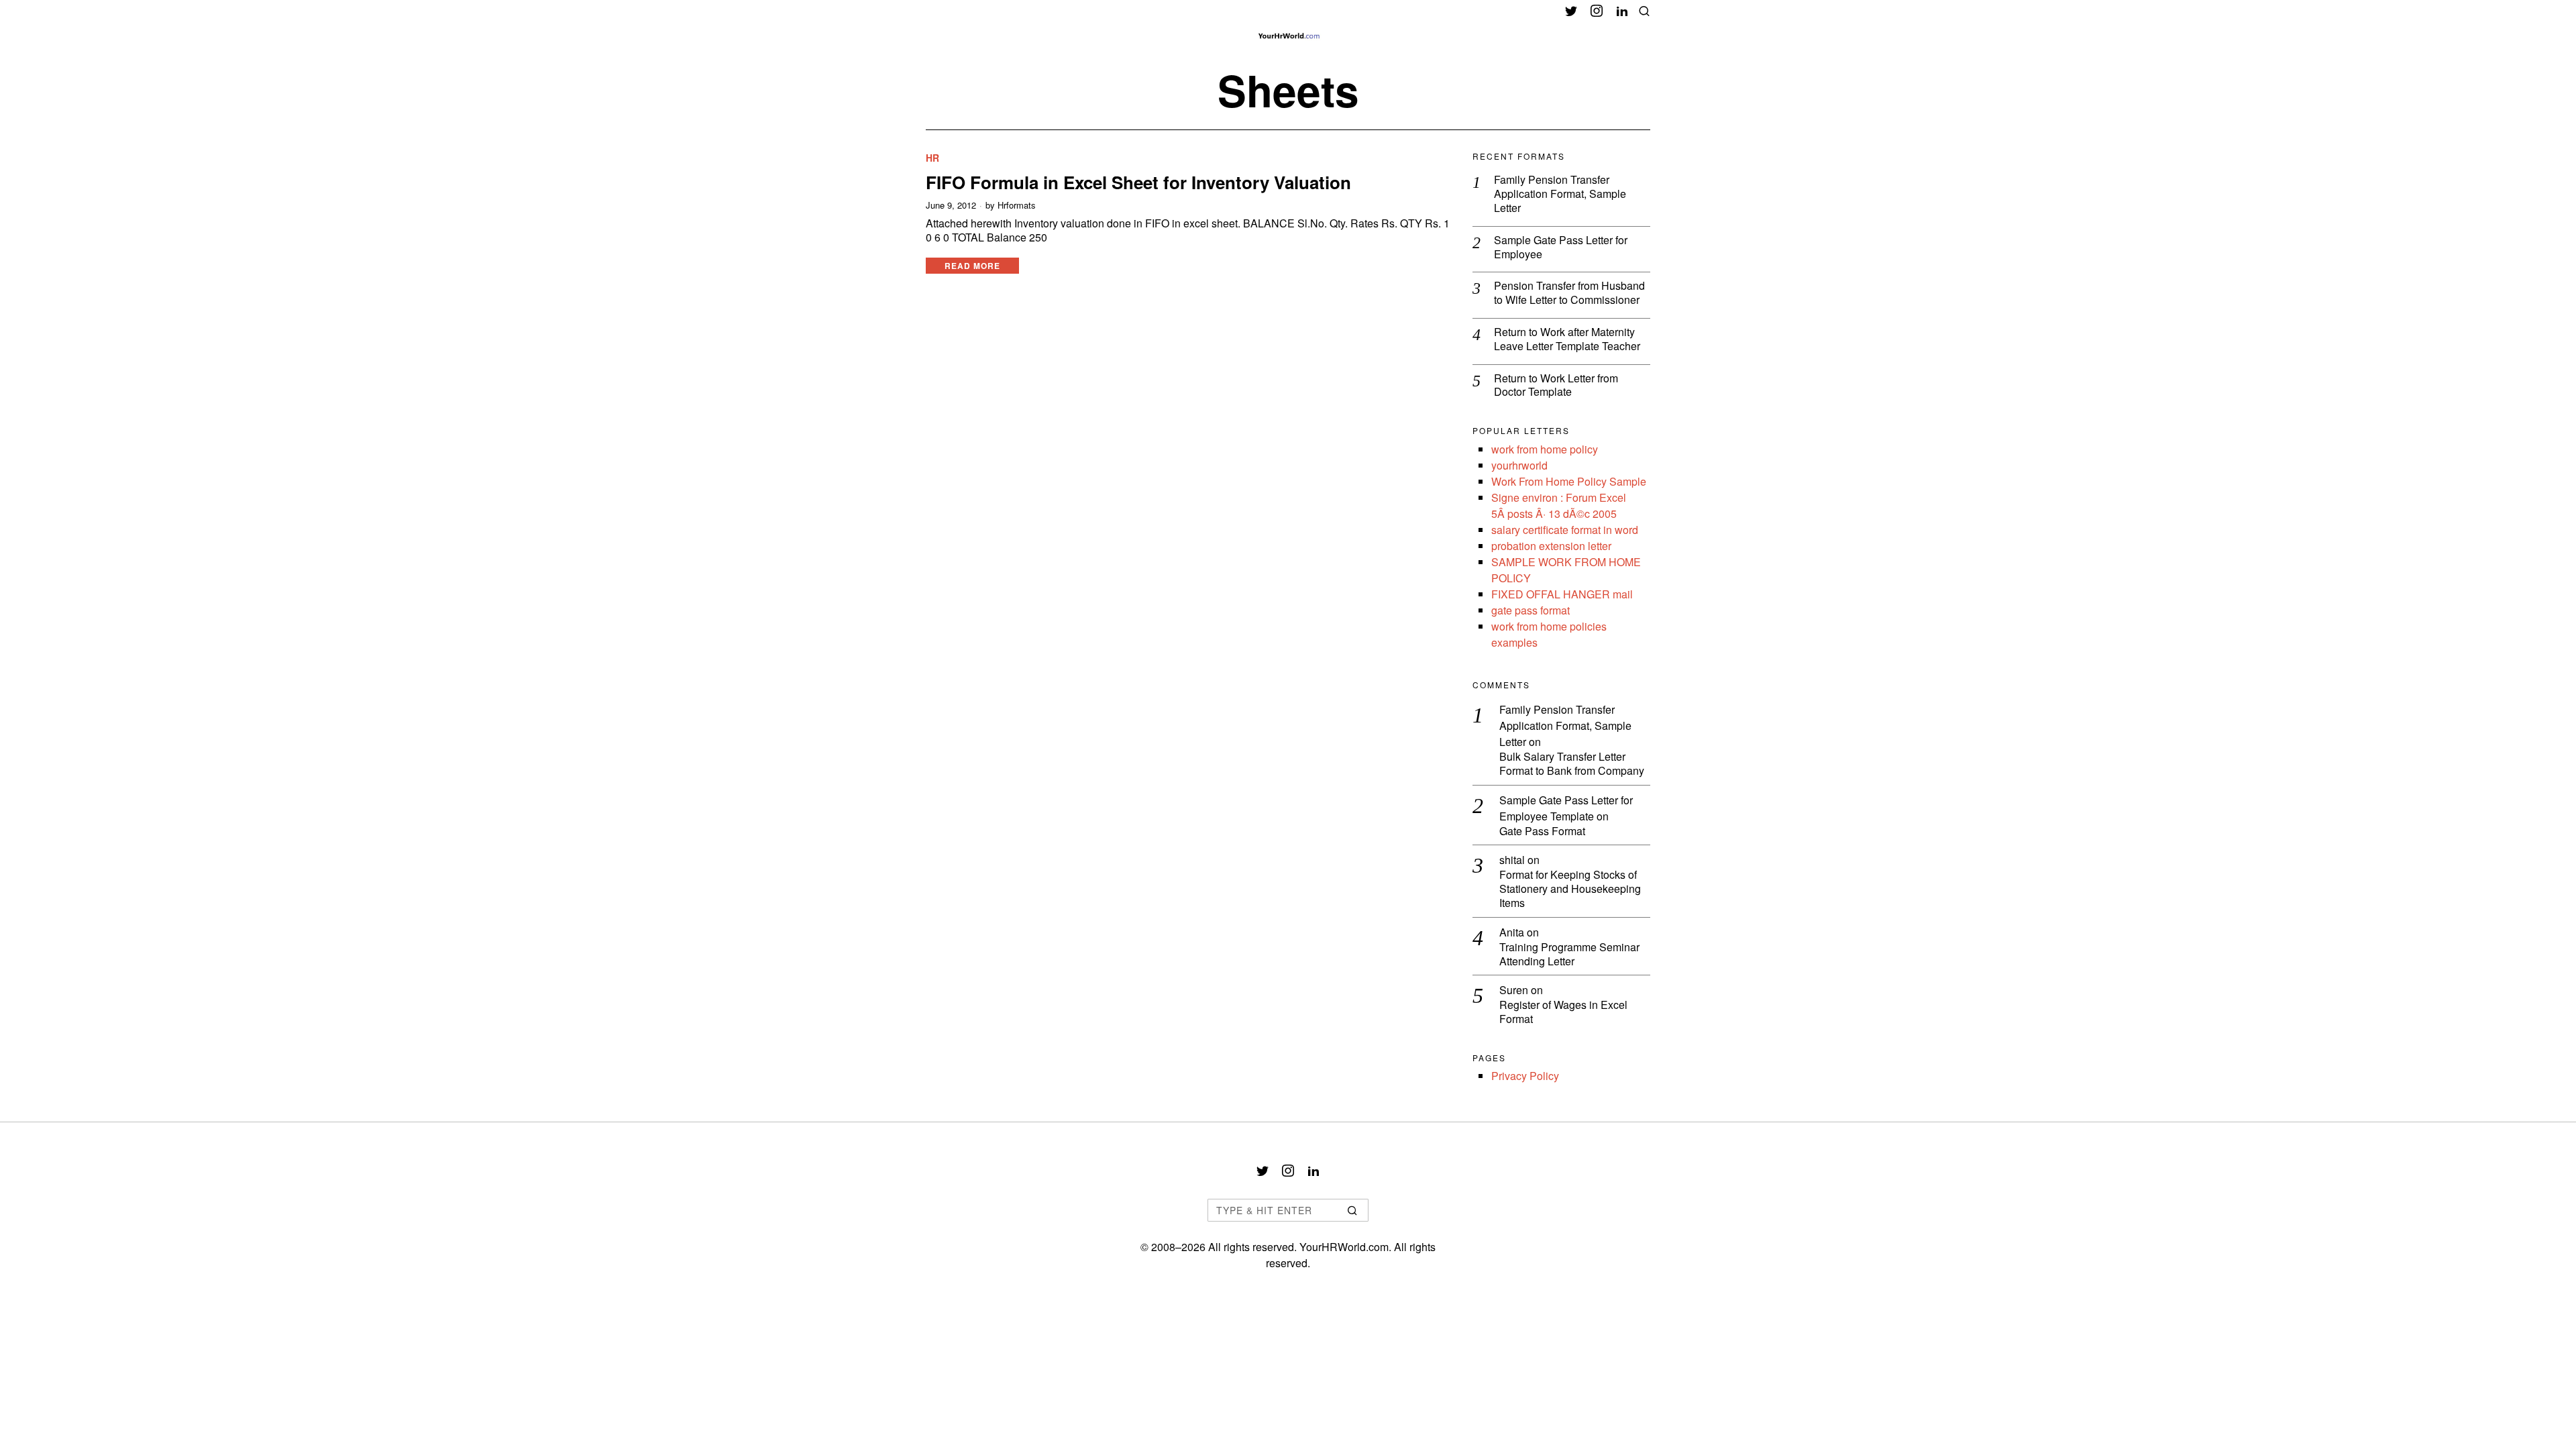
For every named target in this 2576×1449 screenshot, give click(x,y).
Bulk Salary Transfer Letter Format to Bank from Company (1572, 764)
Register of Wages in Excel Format (1563, 1012)
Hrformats (1017, 205)
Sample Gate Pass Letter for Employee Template (1566, 808)
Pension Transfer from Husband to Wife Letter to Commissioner (1569, 293)
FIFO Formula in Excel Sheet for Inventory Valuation (1138, 182)
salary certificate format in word (1565, 530)
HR (932, 158)
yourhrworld (1519, 465)
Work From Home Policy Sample (1569, 481)
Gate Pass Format (1542, 831)
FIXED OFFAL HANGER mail (1562, 594)
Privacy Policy (1525, 1076)
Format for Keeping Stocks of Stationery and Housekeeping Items (1570, 889)
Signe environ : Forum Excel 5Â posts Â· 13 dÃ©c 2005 (1559, 505)
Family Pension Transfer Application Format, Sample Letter (1560, 194)
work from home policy (1545, 449)
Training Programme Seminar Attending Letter (1569, 955)
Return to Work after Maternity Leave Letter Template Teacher (1567, 339)
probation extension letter (1551, 546)
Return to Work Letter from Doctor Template (1556, 386)
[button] (1352, 1210)
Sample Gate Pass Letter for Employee (1561, 248)
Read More (972, 266)
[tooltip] (1571, 11)
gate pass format (1531, 610)
